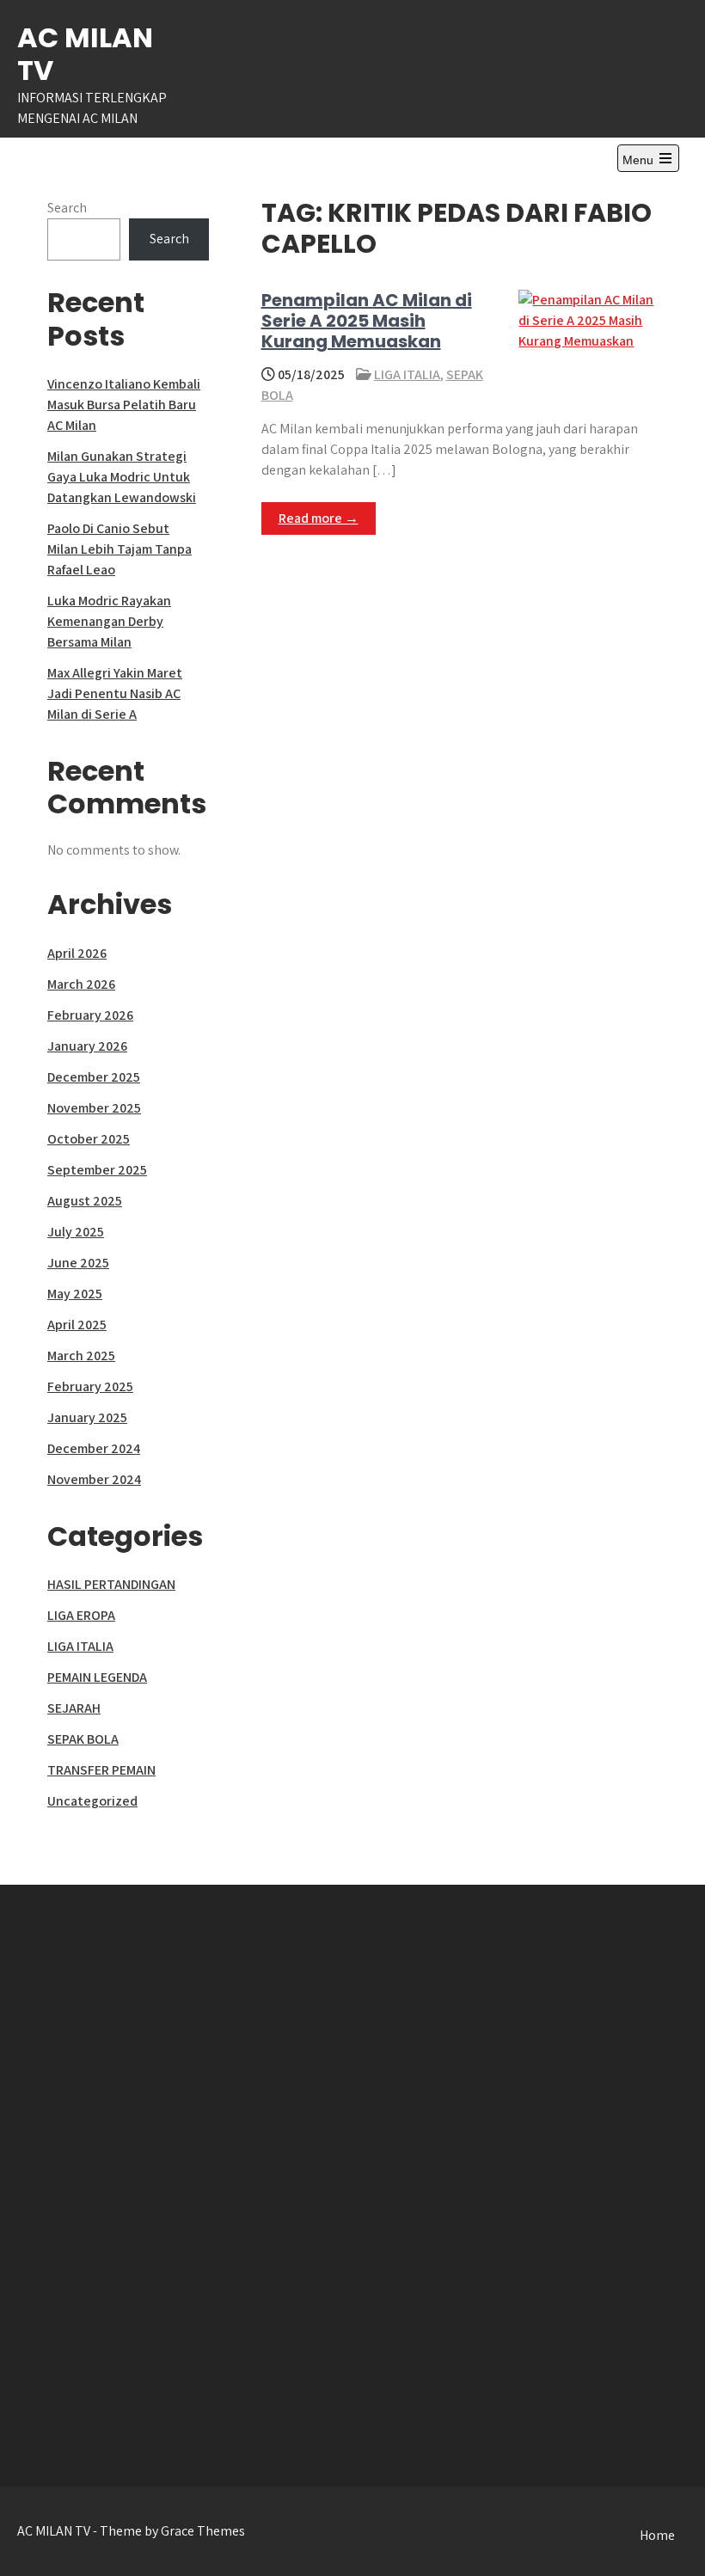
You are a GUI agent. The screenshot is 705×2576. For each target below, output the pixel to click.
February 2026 (90, 1015)
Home (657, 2535)
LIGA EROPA (81, 1615)
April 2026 (77, 953)
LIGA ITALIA (407, 374)
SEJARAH (74, 1708)
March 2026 (81, 984)
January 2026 (87, 1046)
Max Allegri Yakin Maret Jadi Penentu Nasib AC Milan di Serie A (115, 693)
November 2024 (94, 1479)
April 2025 (77, 1325)
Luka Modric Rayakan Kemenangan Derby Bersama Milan (109, 621)
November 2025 (94, 1108)
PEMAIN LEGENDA (97, 1677)
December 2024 (94, 1448)
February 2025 (90, 1386)
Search (67, 208)
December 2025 (94, 1077)
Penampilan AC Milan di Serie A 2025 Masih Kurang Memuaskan (367, 321)
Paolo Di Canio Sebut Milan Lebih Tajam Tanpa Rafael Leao (120, 549)
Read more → (319, 518)
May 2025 (75, 1294)
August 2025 (85, 1201)
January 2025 (87, 1417)
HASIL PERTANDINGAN (111, 1584)
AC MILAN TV (85, 54)
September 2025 (97, 1170)
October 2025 (89, 1139)
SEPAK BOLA (83, 1739)
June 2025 (78, 1263)
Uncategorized (92, 1801)
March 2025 (81, 1355)
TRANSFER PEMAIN (101, 1770)
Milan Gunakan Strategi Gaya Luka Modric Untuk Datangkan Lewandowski (122, 477)
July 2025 (76, 1232)
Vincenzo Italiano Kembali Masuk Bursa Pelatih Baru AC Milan (124, 405)
